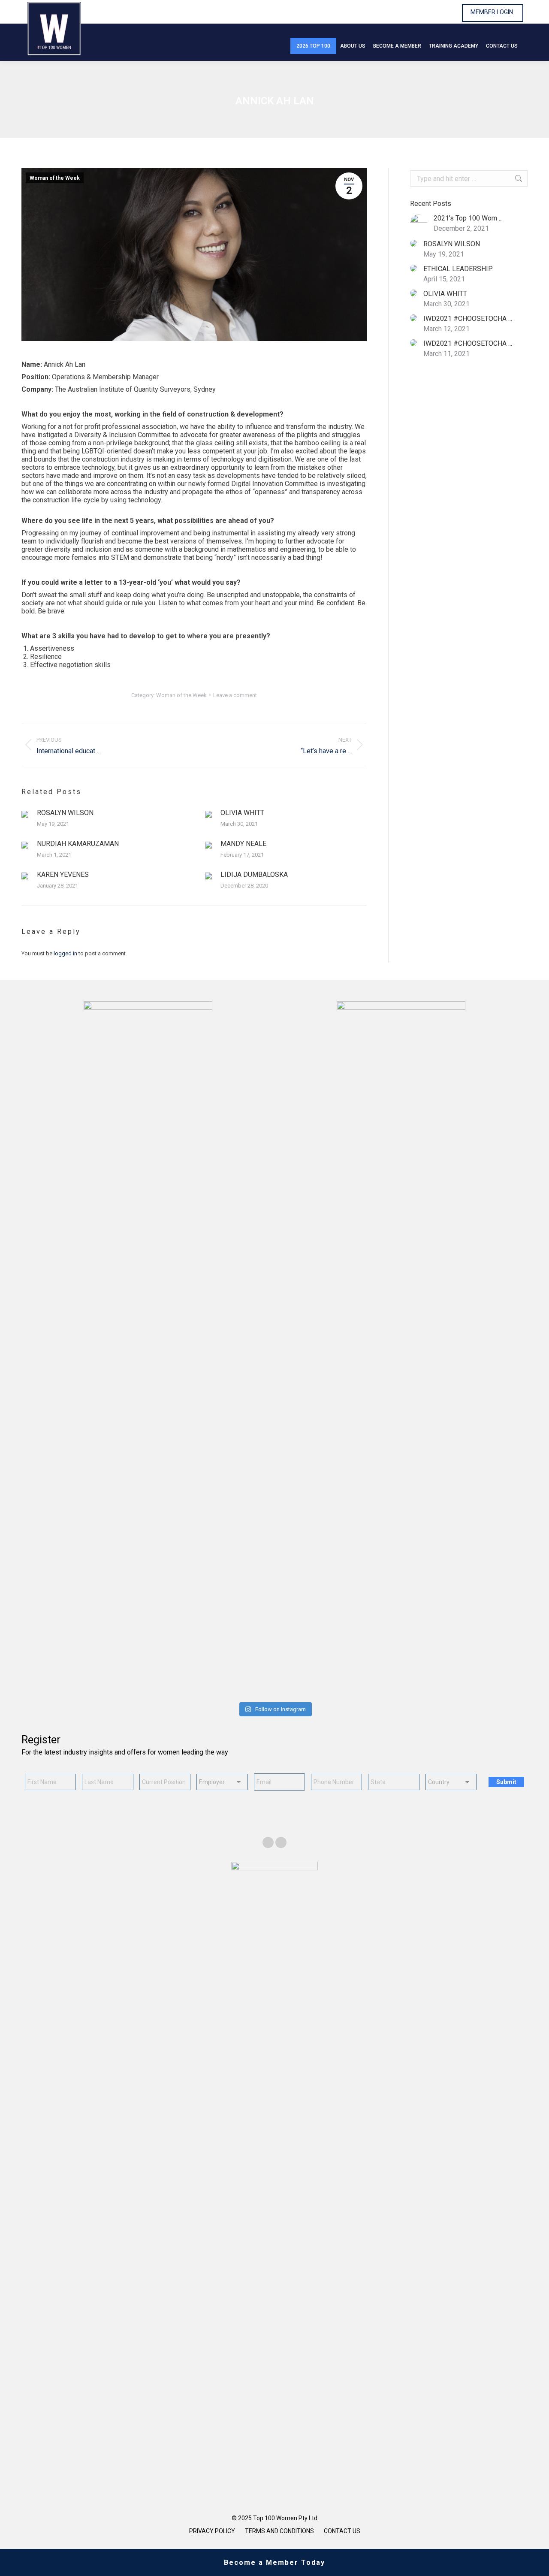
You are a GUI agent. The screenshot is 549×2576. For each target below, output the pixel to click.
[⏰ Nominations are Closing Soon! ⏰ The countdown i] (147, 1672)
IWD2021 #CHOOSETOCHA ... (468, 319)
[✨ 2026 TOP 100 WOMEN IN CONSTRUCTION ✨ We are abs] (402, 1672)
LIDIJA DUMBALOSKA (254, 874)
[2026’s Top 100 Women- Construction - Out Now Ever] (62, 1672)
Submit (506, 1782)
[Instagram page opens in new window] (281, 1842)
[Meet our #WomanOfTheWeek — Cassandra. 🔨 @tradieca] (487, 1672)
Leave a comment (235, 695)
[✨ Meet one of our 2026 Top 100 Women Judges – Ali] (317, 1672)
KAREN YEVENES (63, 874)
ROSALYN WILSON (65, 813)
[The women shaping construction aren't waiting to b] (232, 1672)
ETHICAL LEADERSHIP (458, 269)
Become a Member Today (274, 2562)
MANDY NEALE (243, 844)
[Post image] (25, 814)
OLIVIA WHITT (242, 813)
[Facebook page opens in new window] (268, 1842)
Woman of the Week (55, 178)
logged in (65, 953)
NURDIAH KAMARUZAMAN (78, 844)
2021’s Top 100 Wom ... (468, 218)
